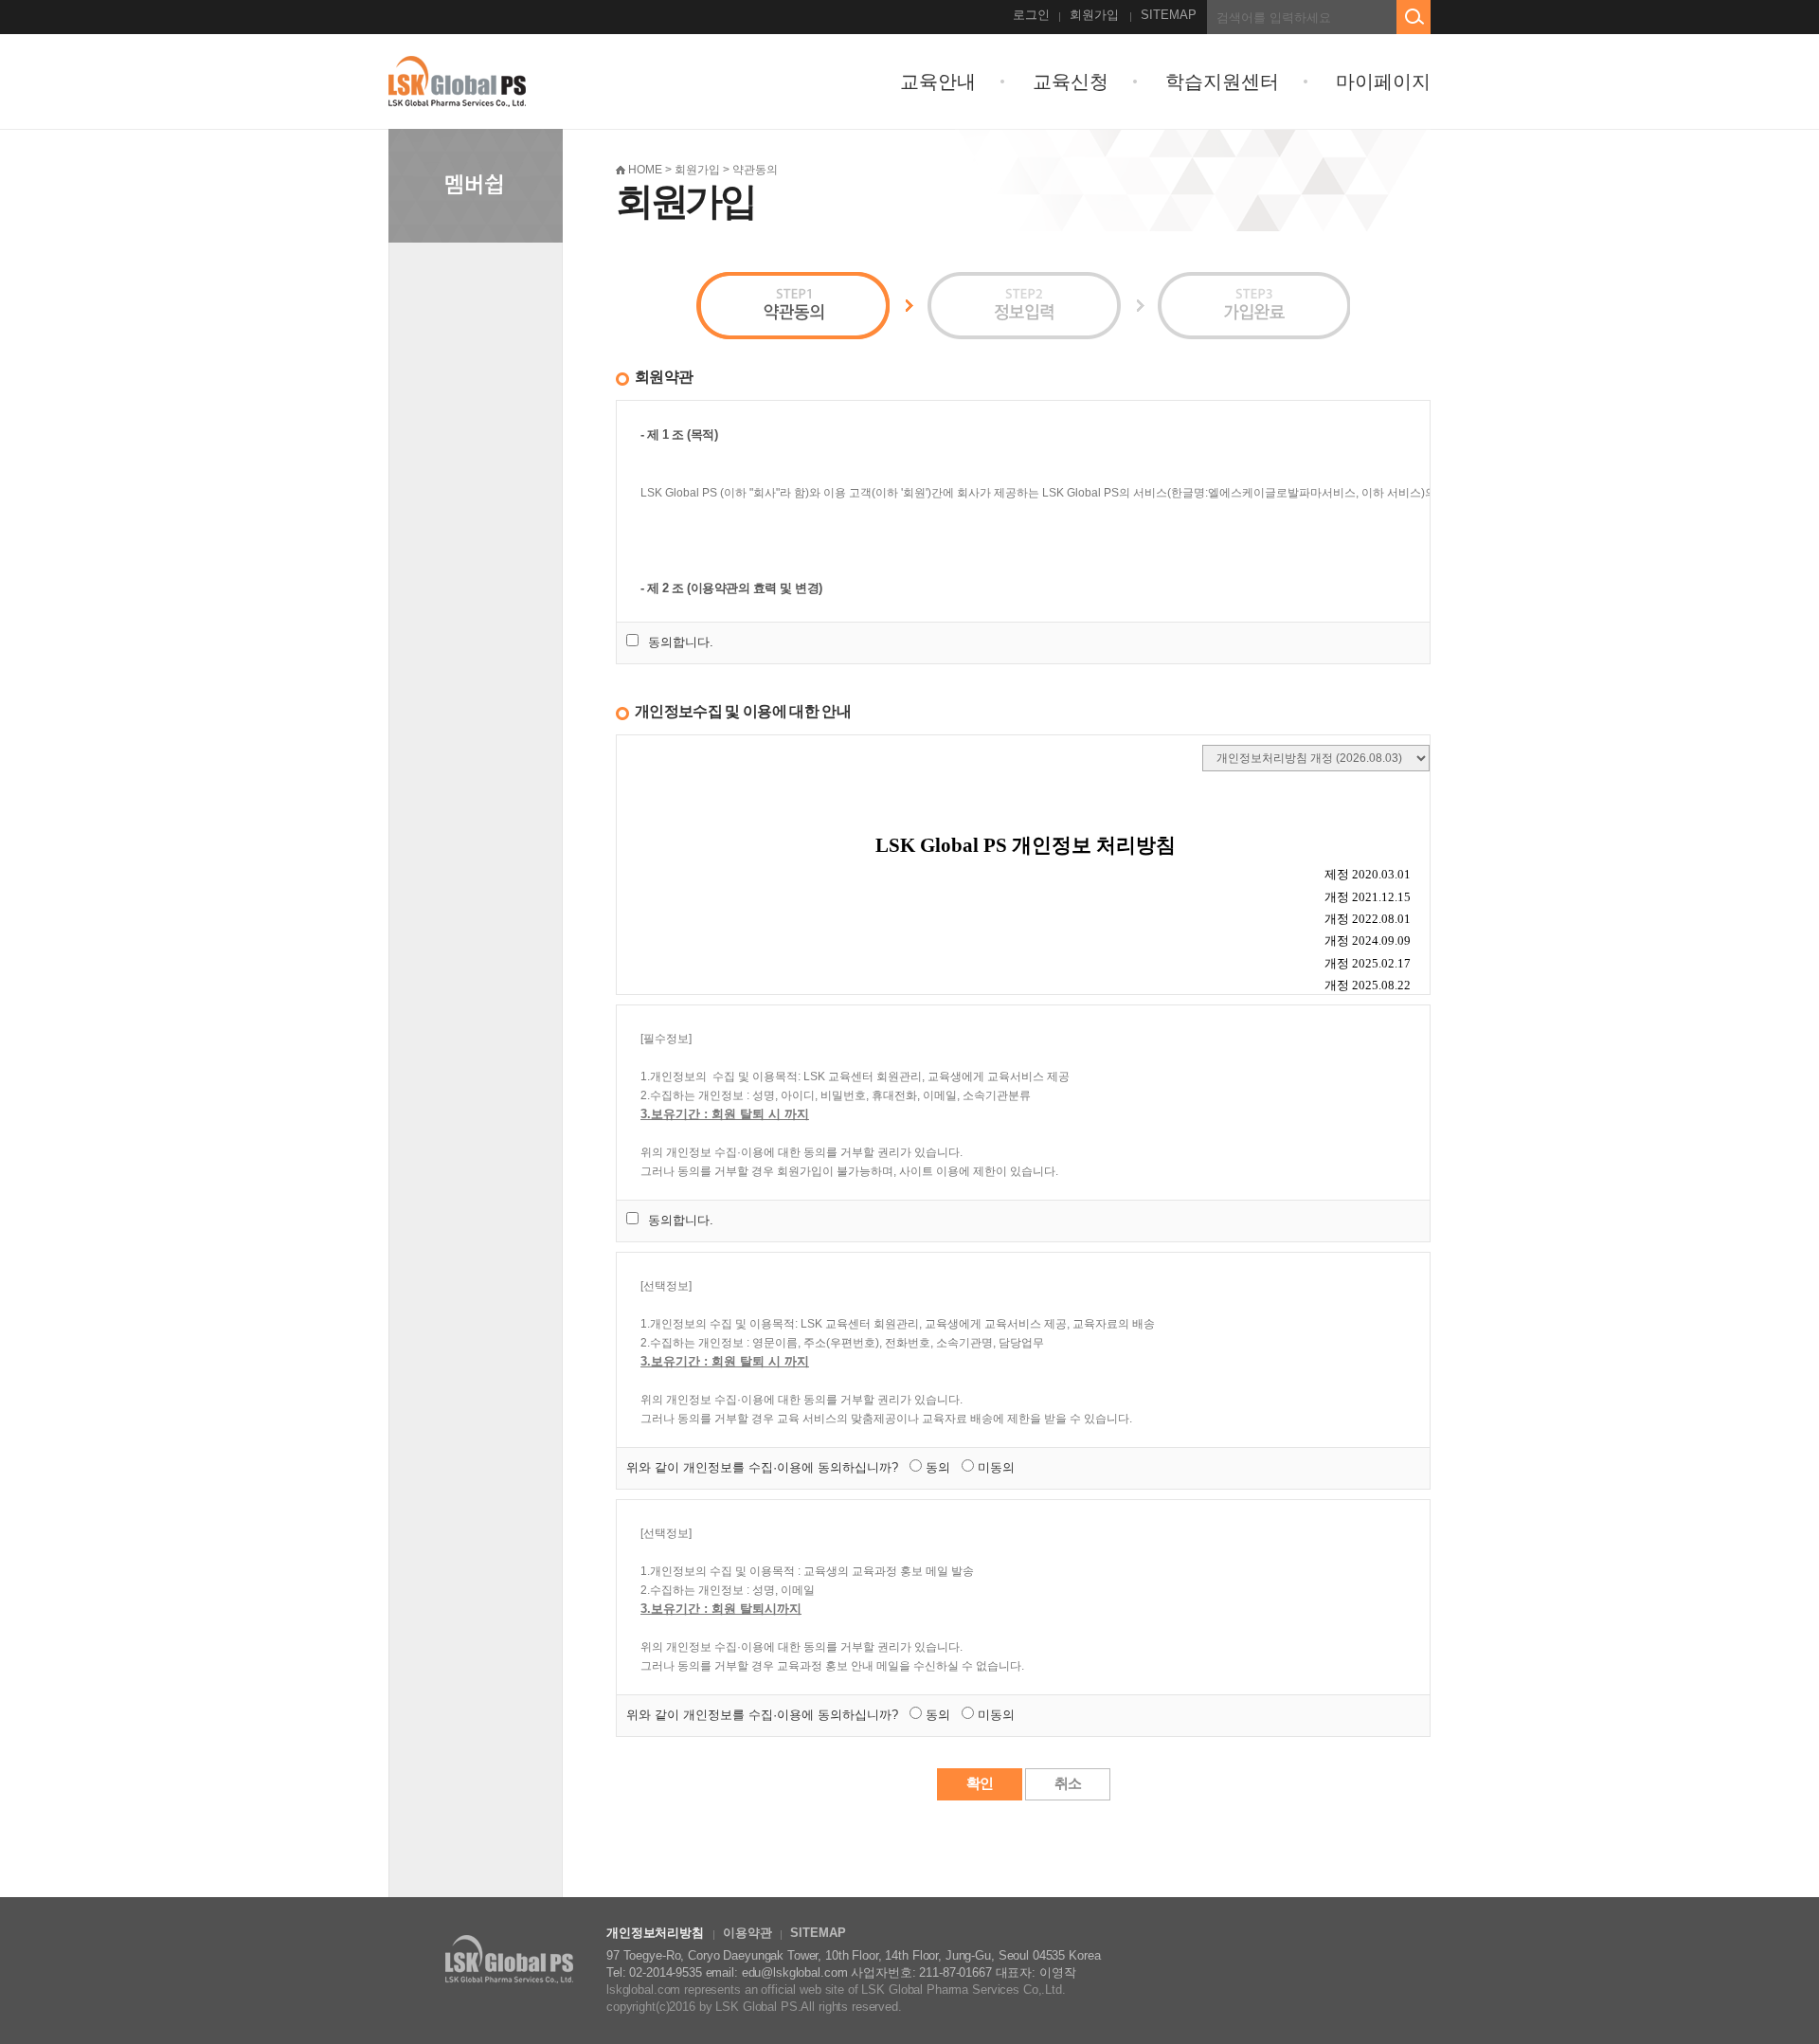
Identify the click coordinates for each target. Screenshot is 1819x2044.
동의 (938, 1467)
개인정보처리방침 (655, 1933)
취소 (1068, 1783)
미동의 (996, 1467)
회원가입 (1094, 15)
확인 (980, 1783)
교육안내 (938, 81)
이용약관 (747, 1933)
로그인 (1031, 15)
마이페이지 (1383, 81)
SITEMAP (1169, 15)
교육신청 (1071, 81)
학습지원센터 (1222, 81)
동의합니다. (681, 642)
